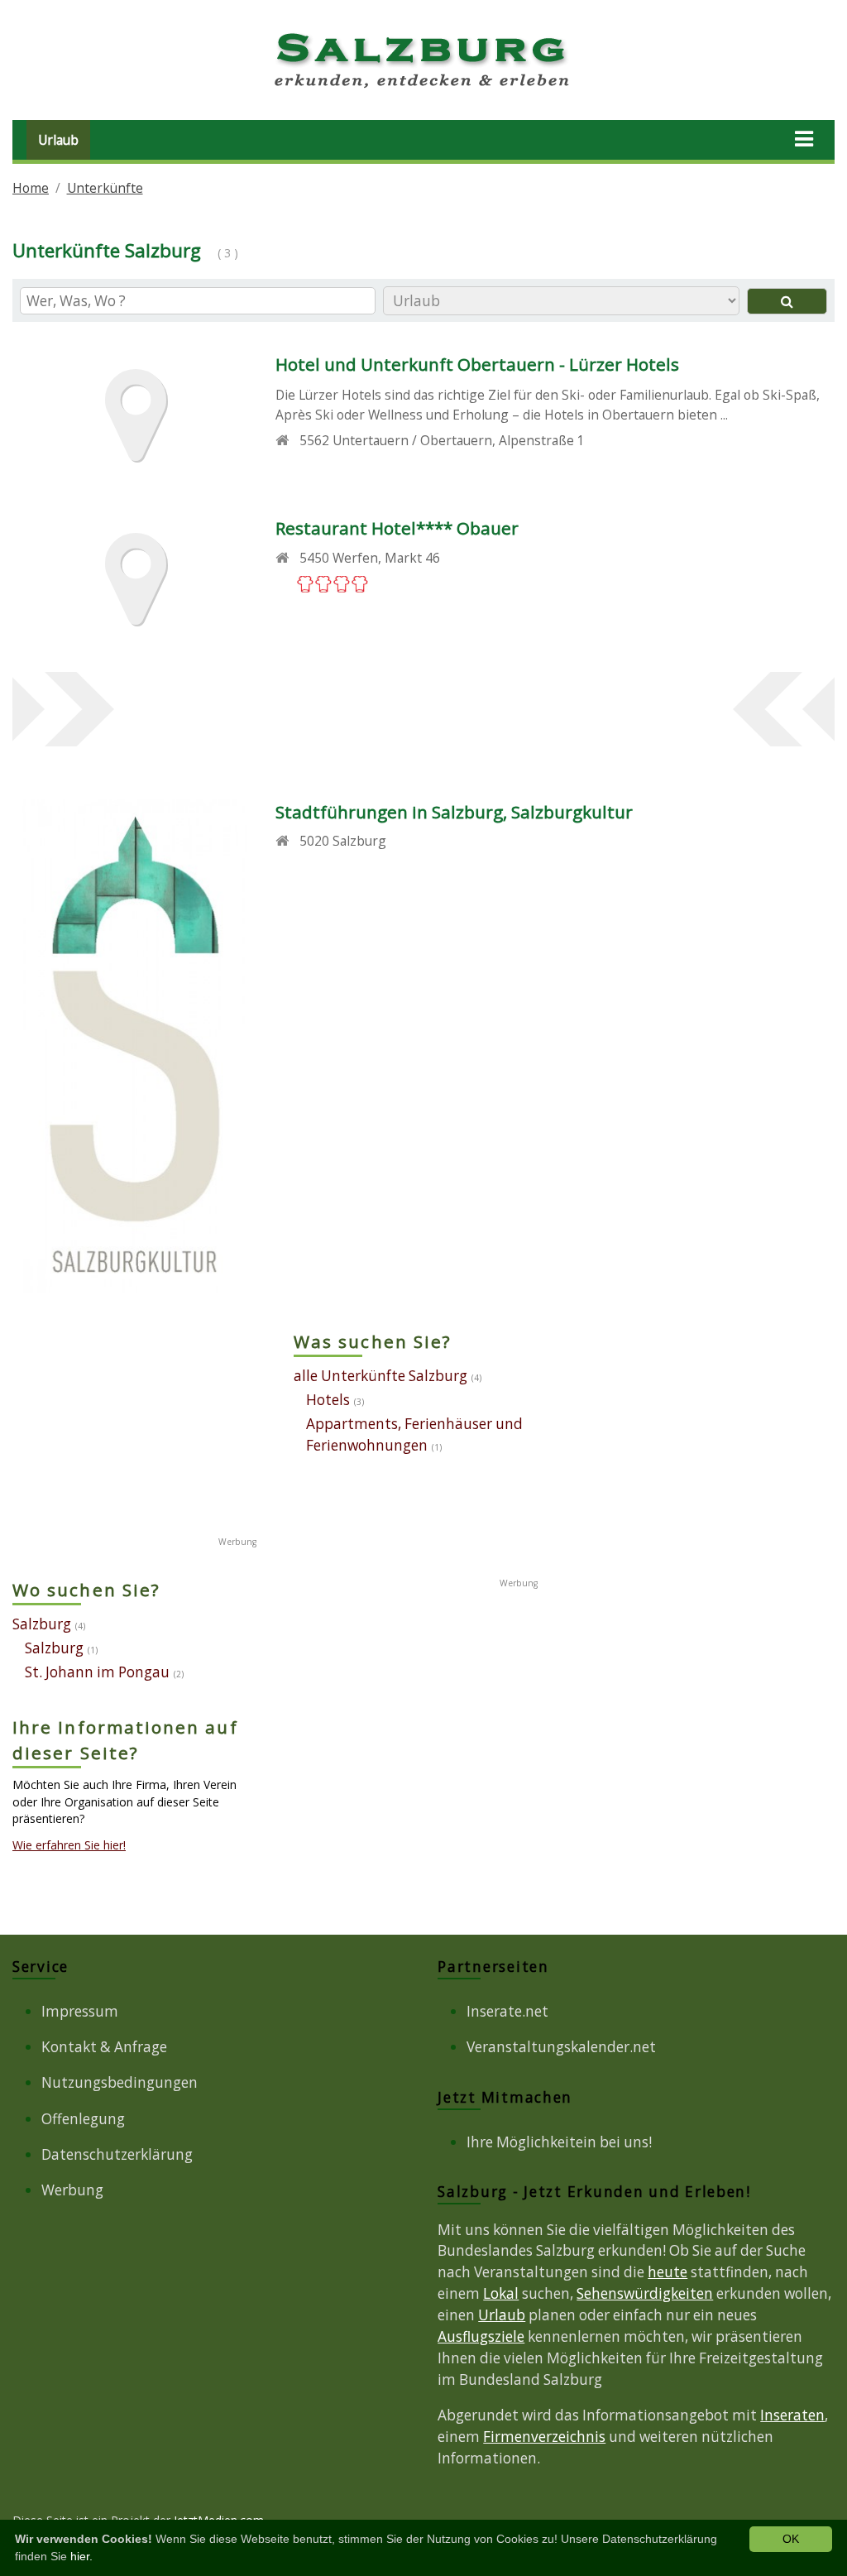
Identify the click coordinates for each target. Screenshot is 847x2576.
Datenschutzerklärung (117, 2154)
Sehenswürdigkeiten (645, 2293)
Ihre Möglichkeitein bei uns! (559, 2142)
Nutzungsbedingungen (120, 2082)
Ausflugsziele (481, 2336)
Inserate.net (507, 2011)
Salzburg (42, 1624)
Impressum (80, 2011)
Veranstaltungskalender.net (561, 2047)
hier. (81, 2556)
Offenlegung (83, 2119)
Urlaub (58, 140)
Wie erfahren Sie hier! (69, 1845)
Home (31, 188)
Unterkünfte (105, 188)
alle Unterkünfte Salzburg (380, 1376)
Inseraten (792, 2415)
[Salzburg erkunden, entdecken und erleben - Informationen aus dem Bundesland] (423, 91)
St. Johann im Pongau (97, 1672)
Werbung (72, 2190)
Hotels (328, 1400)
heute (668, 2272)
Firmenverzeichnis (544, 2437)
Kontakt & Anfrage (104, 2047)
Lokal (501, 2293)
